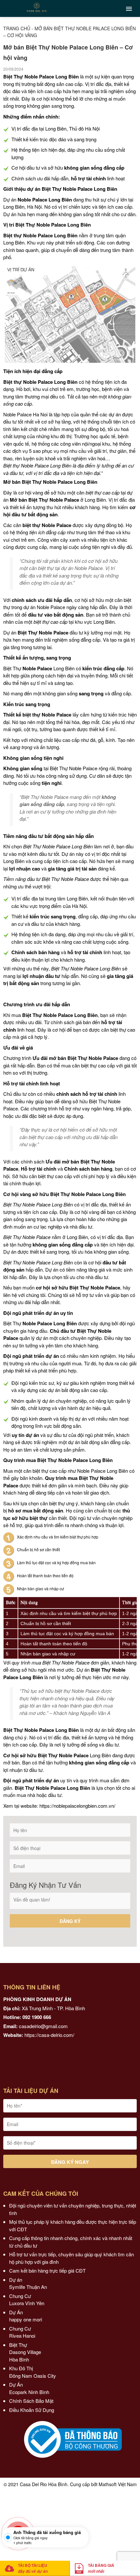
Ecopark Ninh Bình (30, 2392)
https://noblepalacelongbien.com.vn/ (77, 1806)
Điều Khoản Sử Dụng (32, 2410)
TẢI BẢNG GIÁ (101, 2568)
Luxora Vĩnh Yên (27, 2303)
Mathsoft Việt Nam (118, 2484)
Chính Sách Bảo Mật (31, 2401)
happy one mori (26, 2319)
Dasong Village (25, 2352)
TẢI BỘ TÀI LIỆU (33, 2568)
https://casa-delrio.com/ (49, 2035)
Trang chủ (17, 28)
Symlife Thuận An (28, 2287)
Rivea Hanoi (23, 2336)
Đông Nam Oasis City (33, 2376)
